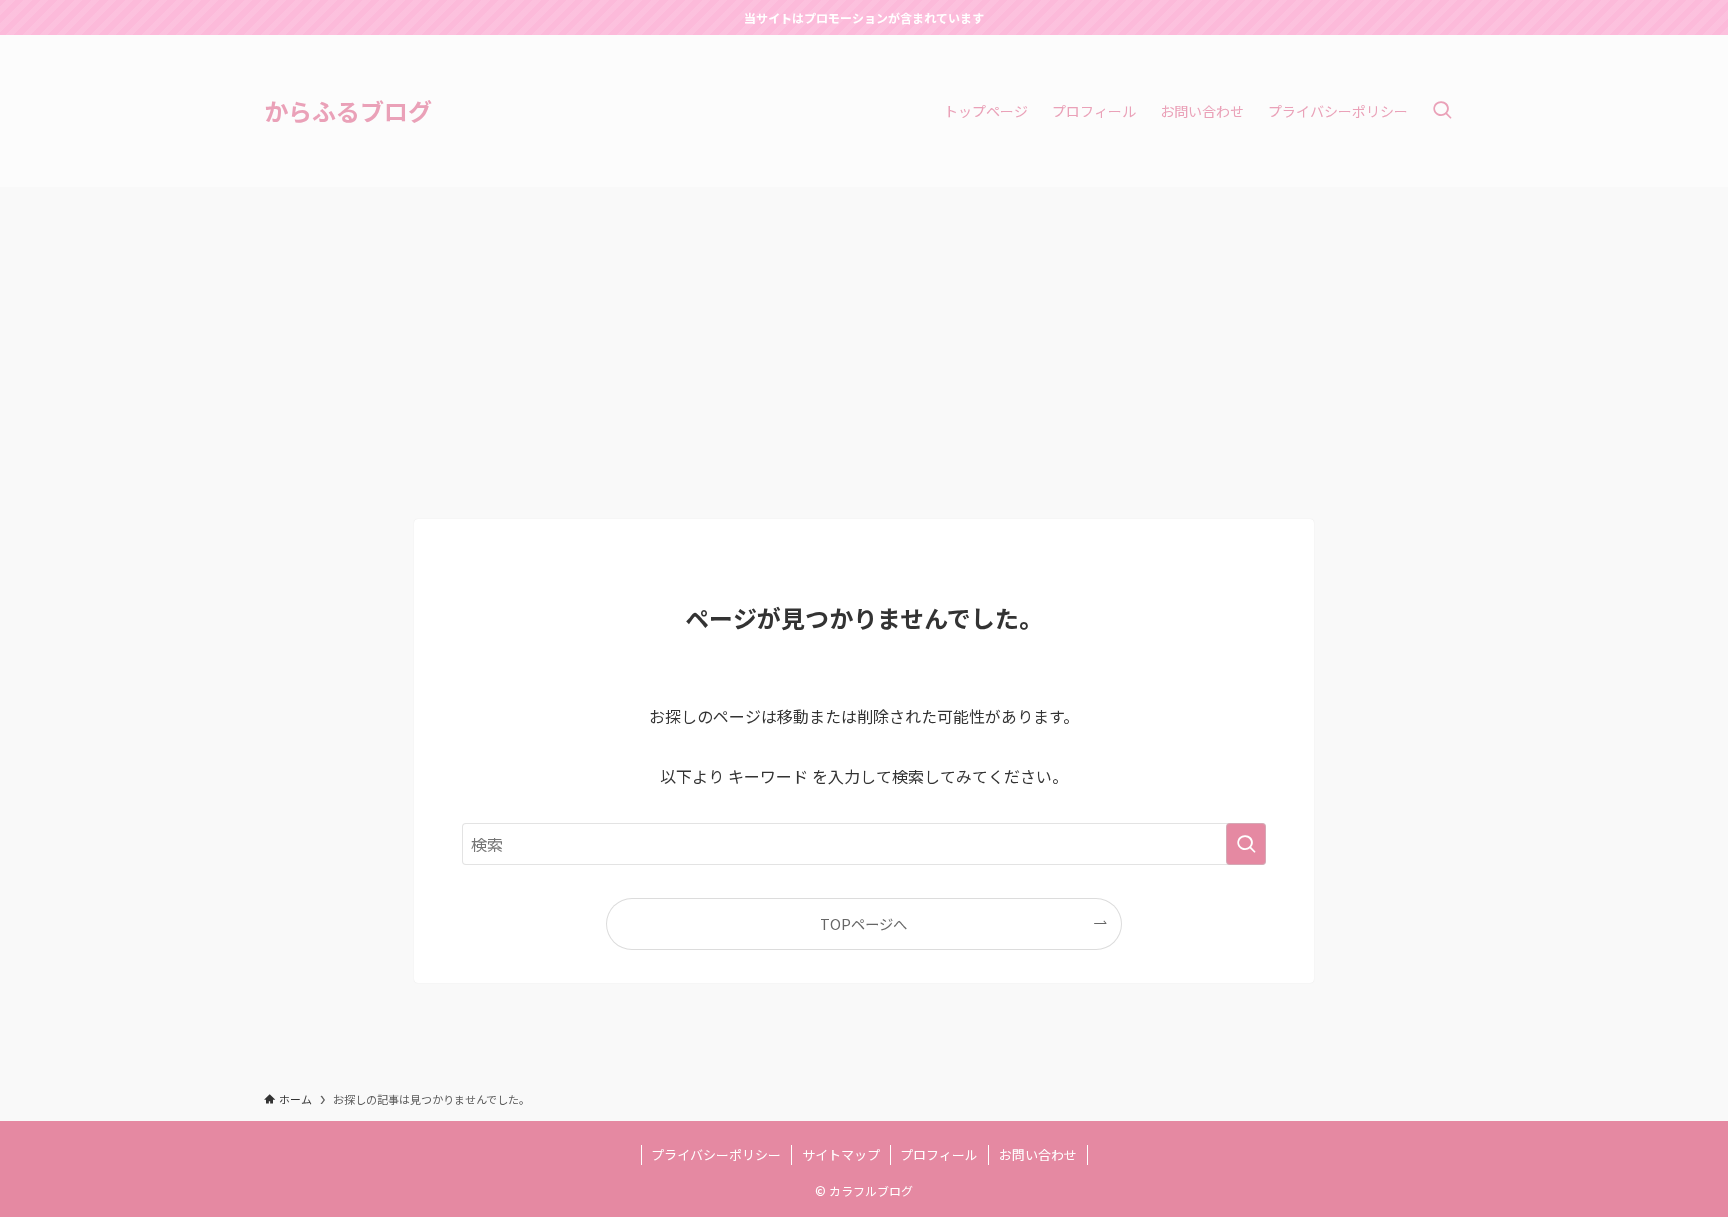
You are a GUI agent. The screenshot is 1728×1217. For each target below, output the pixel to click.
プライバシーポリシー (716, 1154)
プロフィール (939, 1154)
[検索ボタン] (1442, 111)
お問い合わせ (1038, 1154)
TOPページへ (863, 923)
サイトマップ (841, 1154)
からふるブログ (348, 111)
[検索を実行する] (1246, 844)
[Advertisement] (864, 337)
